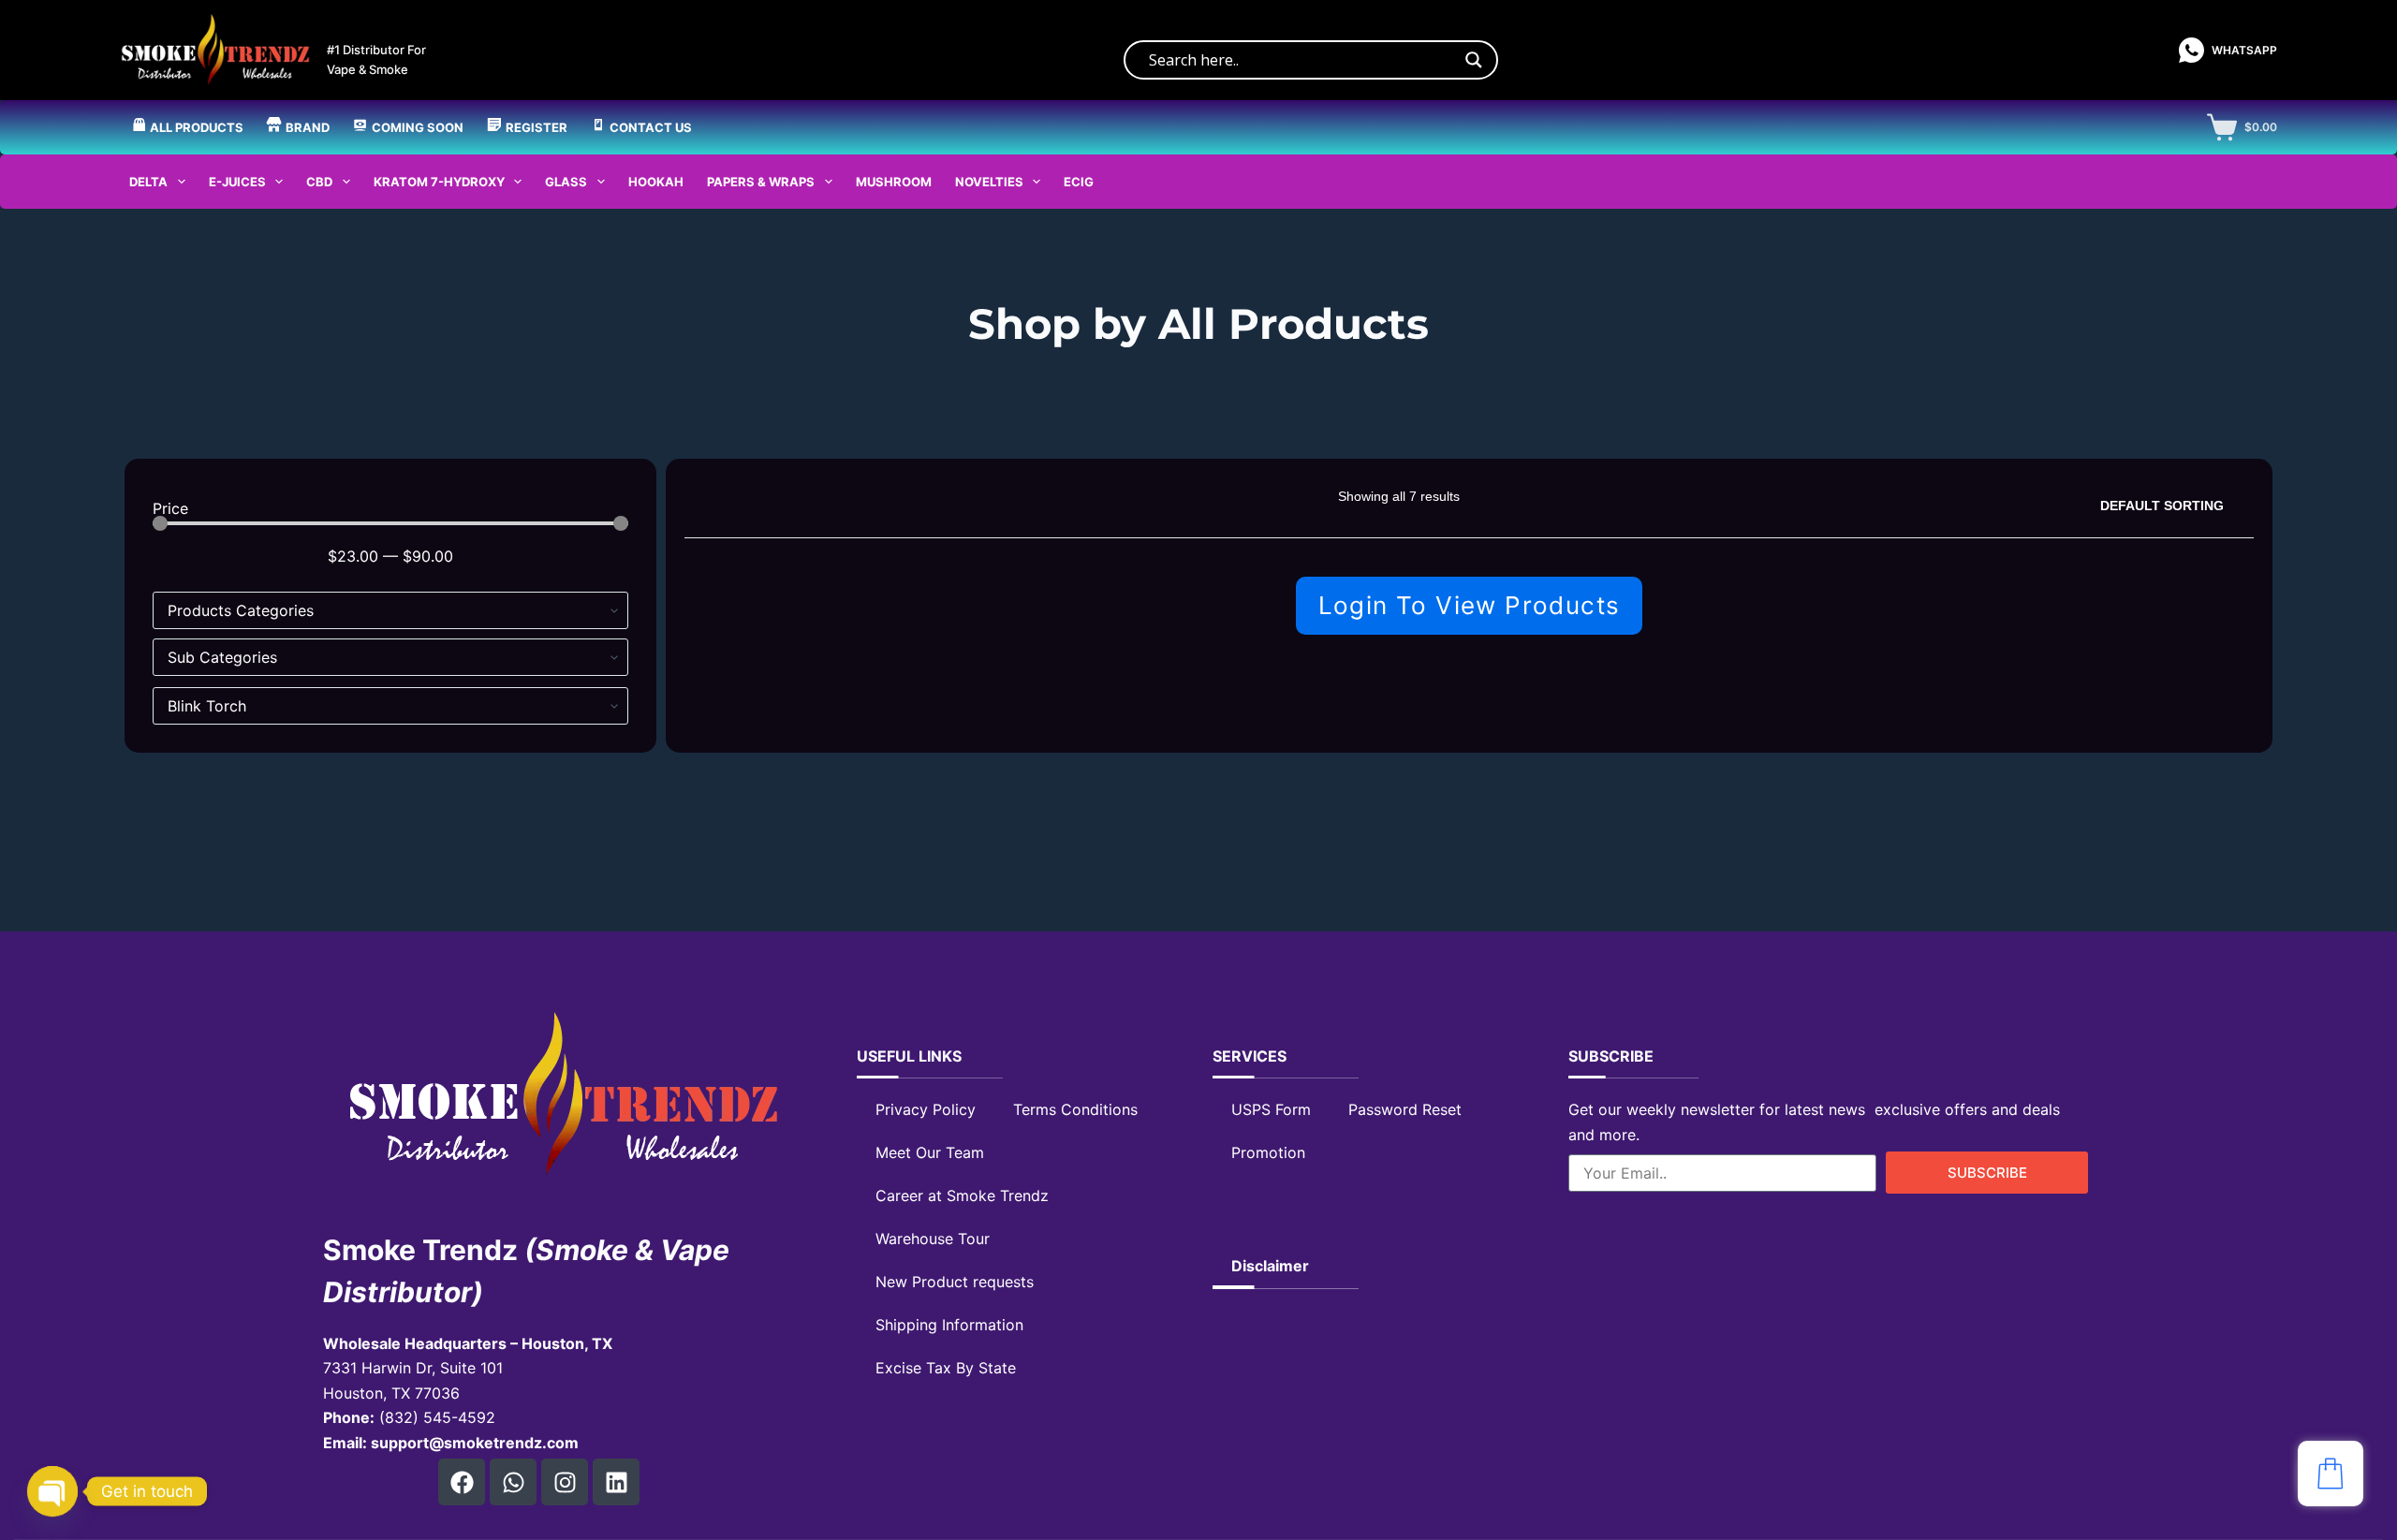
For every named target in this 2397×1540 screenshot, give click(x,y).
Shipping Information (949, 1325)
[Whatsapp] (513, 1482)
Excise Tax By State (946, 1368)
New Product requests (955, 1282)
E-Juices (237, 182)
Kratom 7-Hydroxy (439, 182)
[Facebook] (462, 1482)
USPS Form (1271, 1109)
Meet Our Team (930, 1152)
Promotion (1268, 1152)
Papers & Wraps (761, 182)
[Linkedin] (616, 1482)
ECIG (1079, 182)
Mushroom (894, 182)
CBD (319, 182)
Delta (148, 182)
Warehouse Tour (933, 1239)
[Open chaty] (52, 1491)
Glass (566, 182)
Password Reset (1405, 1109)
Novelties (989, 182)
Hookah (656, 182)
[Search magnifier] (1474, 60)
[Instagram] (565, 1482)
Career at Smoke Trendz (962, 1195)
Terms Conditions (1075, 1109)
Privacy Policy (926, 1109)
